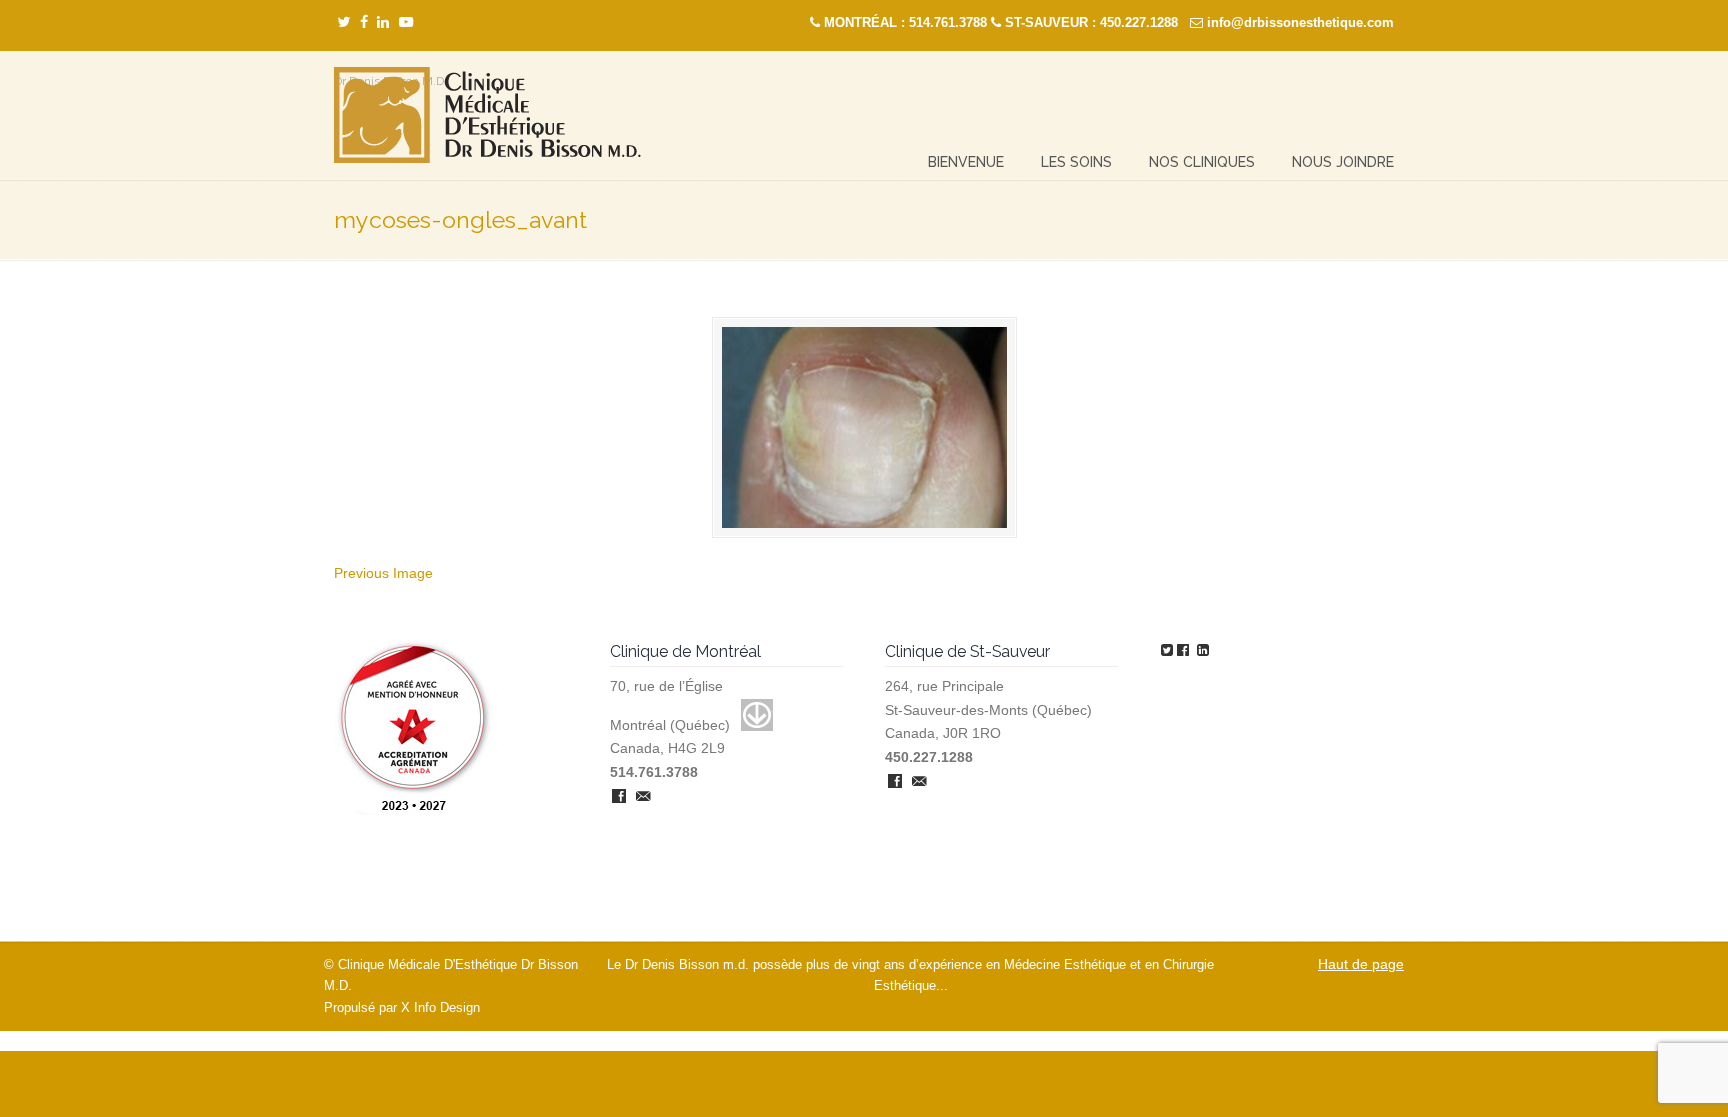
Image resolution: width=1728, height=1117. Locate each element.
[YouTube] (406, 22)
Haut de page (1361, 964)
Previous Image (383, 573)
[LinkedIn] (383, 22)
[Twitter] (343, 22)
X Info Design (440, 1008)
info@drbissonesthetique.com (1300, 22)
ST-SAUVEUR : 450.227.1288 (1091, 22)
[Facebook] (364, 22)
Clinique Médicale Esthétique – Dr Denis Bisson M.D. (487, 115)
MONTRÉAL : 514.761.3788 (905, 22)
